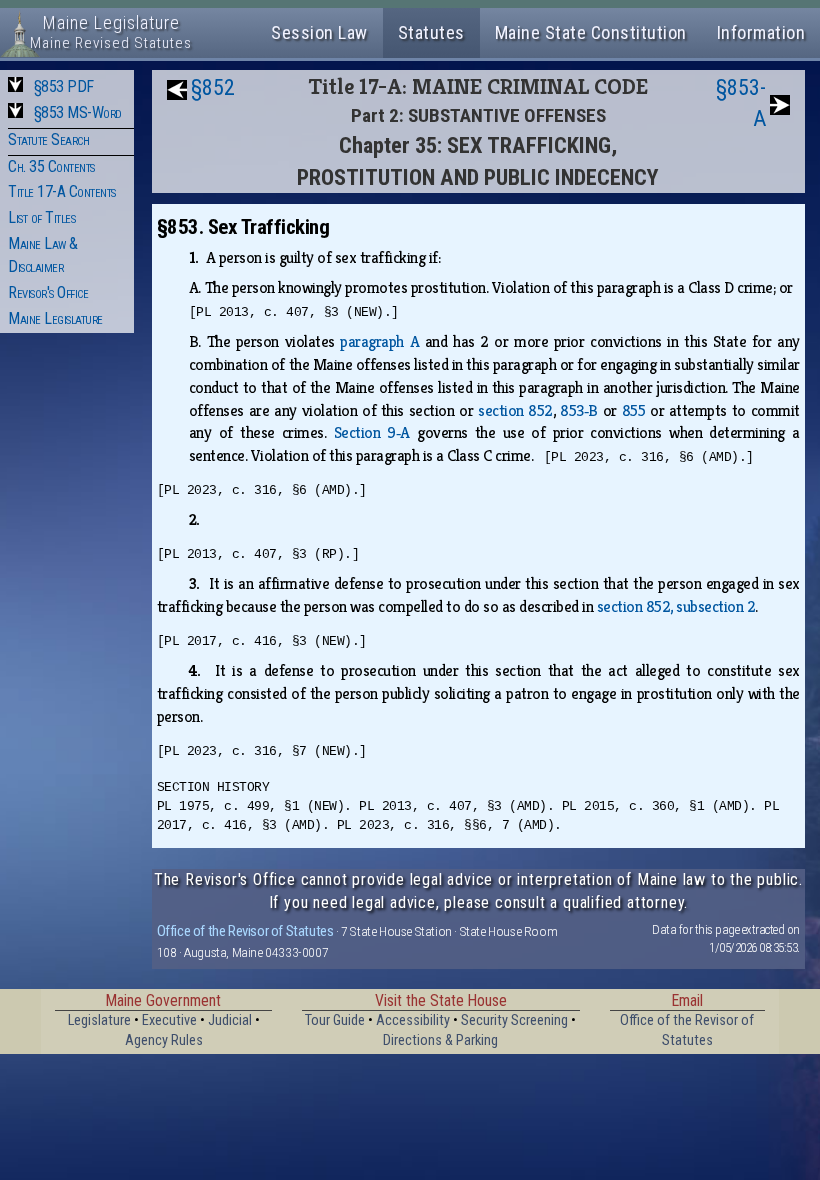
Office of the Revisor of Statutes (245, 931)
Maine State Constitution (591, 32)
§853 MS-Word (78, 112)
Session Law (319, 32)
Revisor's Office (48, 292)
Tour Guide (335, 1020)
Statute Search (48, 139)
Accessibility (413, 1020)
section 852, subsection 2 (676, 606)
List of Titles (41, 217)
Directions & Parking (440, 1040)
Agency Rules (164, 1040)
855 (634, 410)
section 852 (515, 410)
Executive (169, 1020)
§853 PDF (64, 86)
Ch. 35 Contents (51, 166)
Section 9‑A (372, 432)
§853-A (741, 103)
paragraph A (379, 341)
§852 (213, 87)
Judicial (230, 1020)
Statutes (431, 32)
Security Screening (514, 1020)
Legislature (99, 1020)
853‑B (579, 410)
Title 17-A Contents (62, 191)
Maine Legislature (55, 318)
